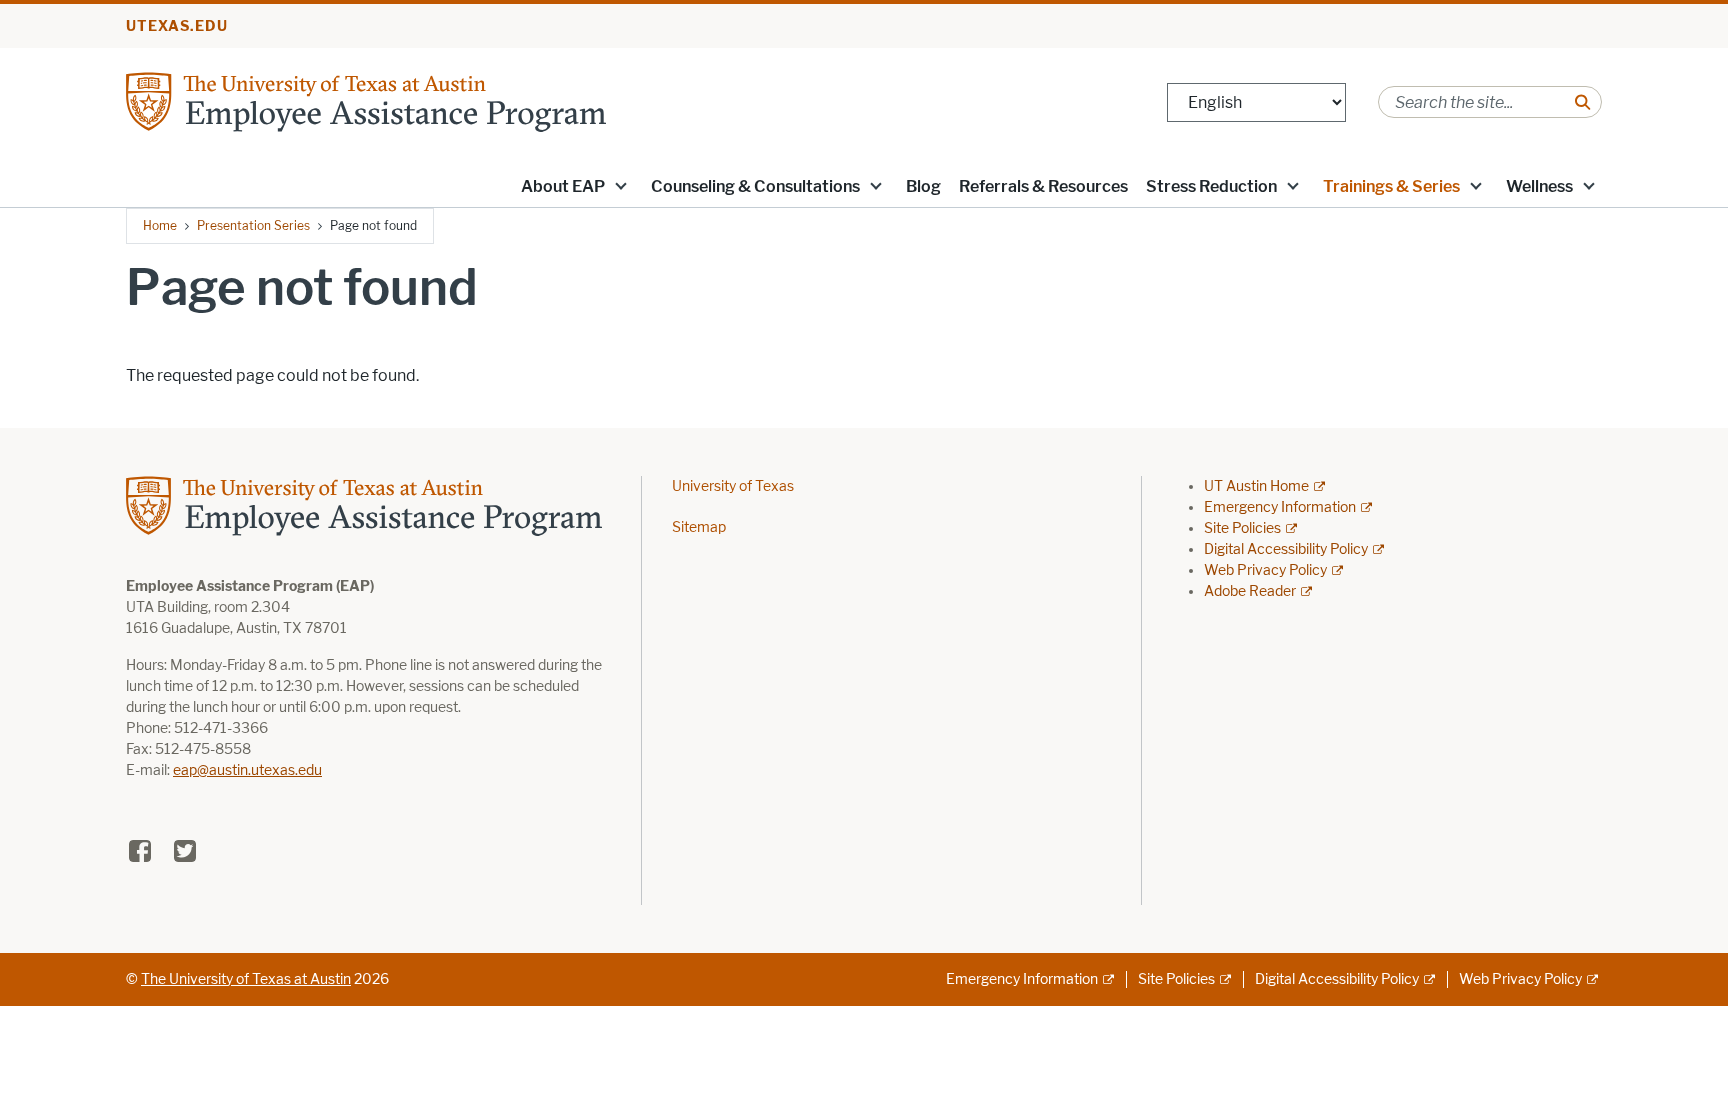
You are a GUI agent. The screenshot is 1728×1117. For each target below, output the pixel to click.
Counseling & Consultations (755, 186)
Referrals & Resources (1043, 186)
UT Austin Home (1256, 486)
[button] (621, 185)
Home (160, 225)
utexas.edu (177, 26)
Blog (923, 186)
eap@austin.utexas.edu (247, 770)
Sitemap (699, 527)
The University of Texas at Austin (246, 979)
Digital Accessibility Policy (1286, 549)
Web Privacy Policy (1265, 570)
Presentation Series (253, 225)
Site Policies (1242, 528)
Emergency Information (1280, 507)
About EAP (563, 186)
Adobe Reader (1250, 591)
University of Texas (733, 486)
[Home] (366, 100)
